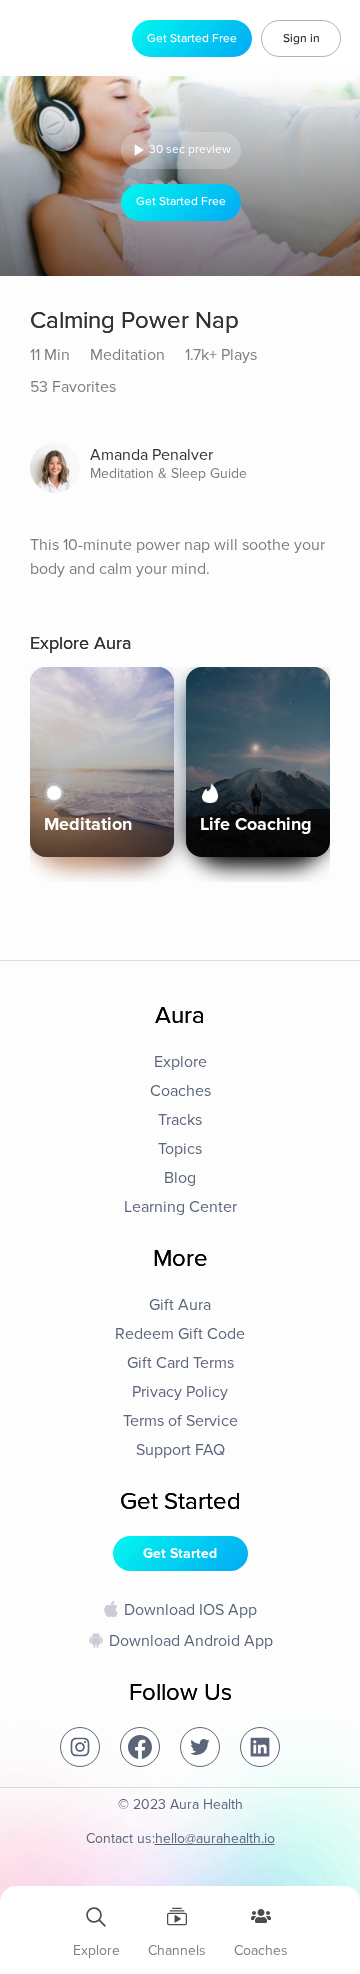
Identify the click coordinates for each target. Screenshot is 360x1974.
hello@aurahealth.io (215, 1838)
